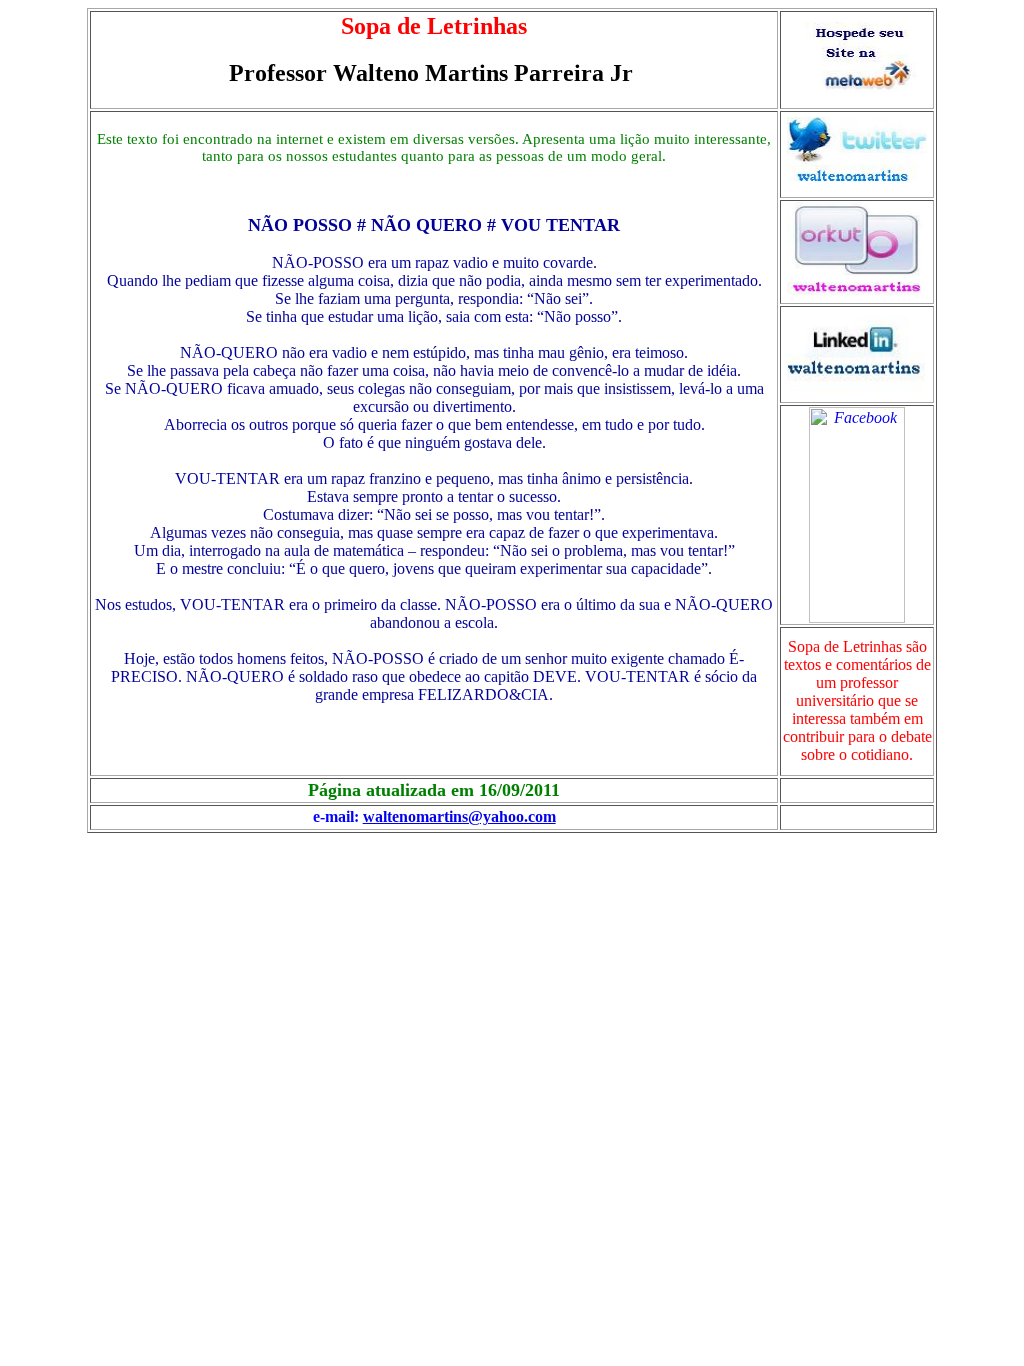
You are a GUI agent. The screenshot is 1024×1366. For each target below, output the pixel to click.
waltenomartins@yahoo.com (459, 816)
